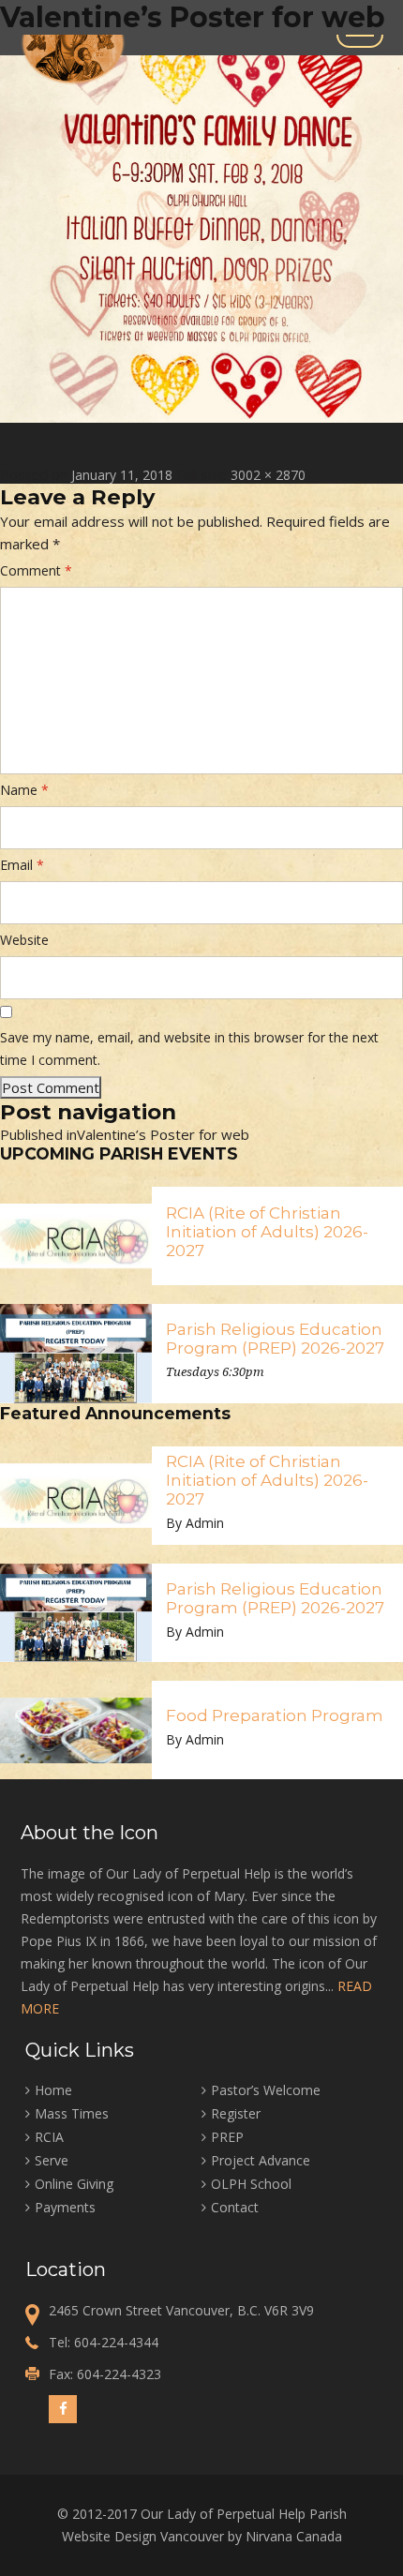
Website (24, 940)
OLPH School (251, 2184)
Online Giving (74, 2184)
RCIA (49, 2137)
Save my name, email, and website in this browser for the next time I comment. (189, 1048)
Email (22, 865)
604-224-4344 (116, 2342)
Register (236, 2113)
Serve (52, 2160)
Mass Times (72, 2113)
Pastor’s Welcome (266, 2090)
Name (24, 790)
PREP (227, 2137)
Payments (65, 2207)
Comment (36, 570)
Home (53, 2090)
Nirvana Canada (294, 2536)
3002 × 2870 (268, 475)
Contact (235, 2207)
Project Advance (261, 2160)
